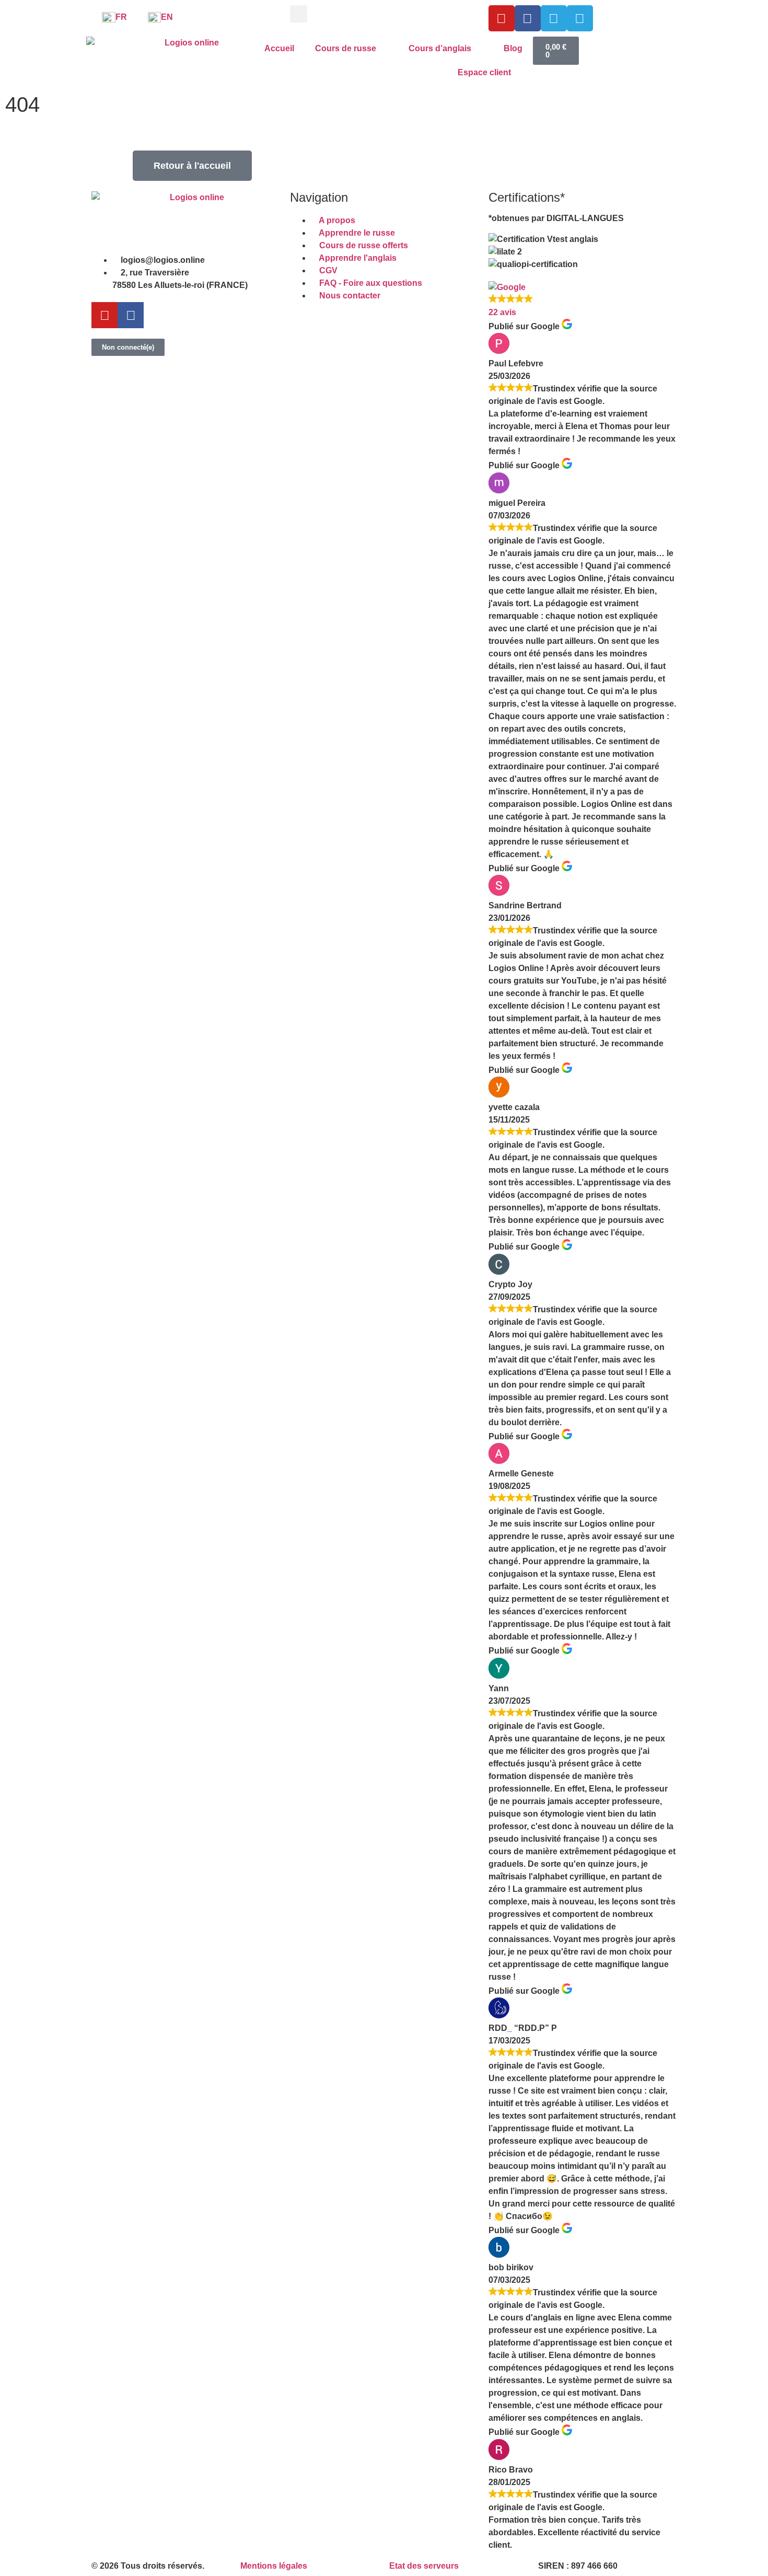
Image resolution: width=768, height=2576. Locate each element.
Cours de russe (346, 48)
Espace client (484, 72)
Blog (513, 48)
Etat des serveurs (424, 2566)
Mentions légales (274, 2566)
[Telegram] (554, 18)
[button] (299, 14)
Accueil (279, 48)
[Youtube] (502, 18)
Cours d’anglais (440, 48)
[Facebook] (528, 18)
